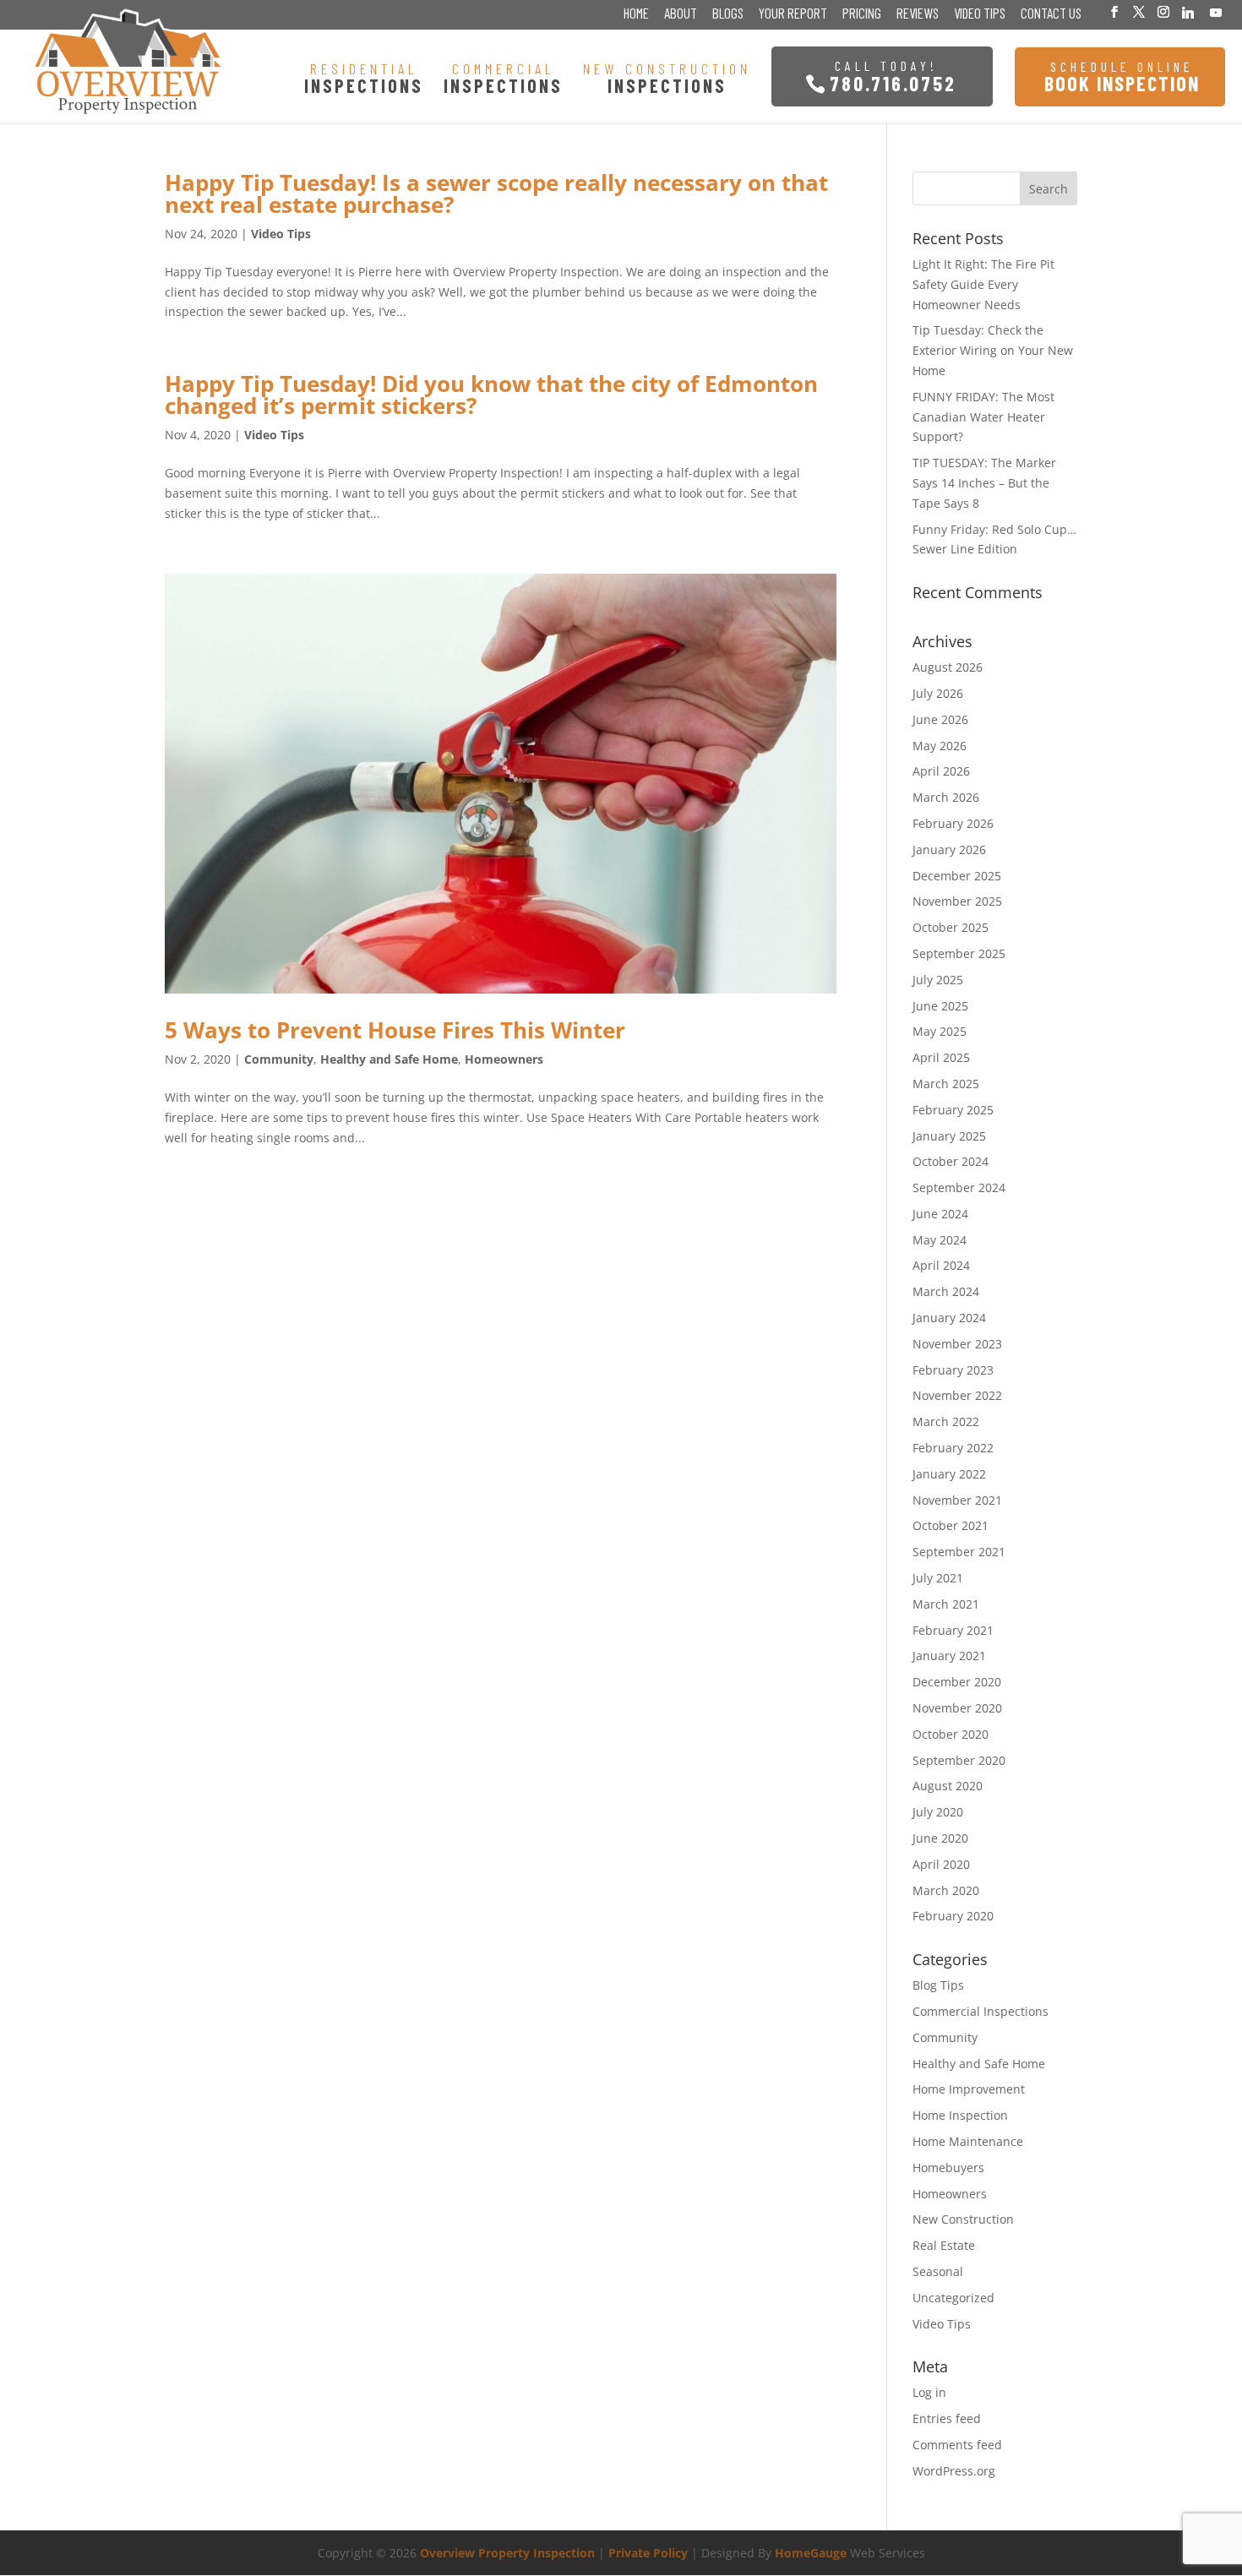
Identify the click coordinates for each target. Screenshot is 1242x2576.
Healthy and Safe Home (389, 1059)
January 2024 (949, 1318)
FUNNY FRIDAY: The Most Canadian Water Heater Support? (983, 417)
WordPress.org (954, 2471)
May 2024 (940, 1240)
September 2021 (959, 1552)
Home (636, 14)
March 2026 (946, 797)
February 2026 (953, 823)
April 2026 (941, 771)
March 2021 (946, 1604)
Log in (929, 2392)
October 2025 (951, 927)
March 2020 (946, 1890)
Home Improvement (969, 2089)
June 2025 (940, 1006)
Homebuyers (948, 2168)
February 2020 (953, 1916)
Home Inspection (960, 2115)
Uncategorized (953, 2298)
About (681, 14)
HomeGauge (811, 2553)
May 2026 (940, 746)
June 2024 (940, 1214)
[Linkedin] (1188, 13)
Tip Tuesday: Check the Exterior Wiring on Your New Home (993, 350)
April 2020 (941, 1864)
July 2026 (938, 693)
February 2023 (953, 1370)
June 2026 (940, 719)
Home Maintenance (968, 2141)
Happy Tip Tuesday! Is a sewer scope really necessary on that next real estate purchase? (496, 193)
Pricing (862, 14)
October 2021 (951, 1525)
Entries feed (947, 2418)
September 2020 (959, 1760)
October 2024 (951, 1161)
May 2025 (940, 1031)
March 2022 (946, 1421)
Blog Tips (938, 1985)
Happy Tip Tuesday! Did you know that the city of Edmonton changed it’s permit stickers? (491, 395)
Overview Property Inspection (507, 2553)
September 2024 (959, 1187)
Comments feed (957, 2445)
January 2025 (949, 1136)
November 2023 (957, 1344)
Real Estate (944, 2245)
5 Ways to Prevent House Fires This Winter (395, 1030)
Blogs (728, 14)
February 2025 (953, 1110)
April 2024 (941, 1265)
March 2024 (946, 1291)
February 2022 (953, 1448)
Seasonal (938, 2271)
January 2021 (949, 1656)
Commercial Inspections (981, 2011)
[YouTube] (1216, 13)
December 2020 (957, 1682)
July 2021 (938, 1578)
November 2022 (957, 1395)
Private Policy (648, 2553)
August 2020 (948, 1786)
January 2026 (949, 850)
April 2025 (941, 1057)
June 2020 (940, 1838)
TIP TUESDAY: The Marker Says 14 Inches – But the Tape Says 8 (984, 483)
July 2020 (938, 1812)
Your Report (793, 14)
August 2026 (948, 667)
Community (279, 1059)
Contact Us (1051, 14)
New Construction (963, 2219)
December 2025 (957, 876)
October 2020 (951, 1734)
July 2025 (938, 980)
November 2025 (957, 901)
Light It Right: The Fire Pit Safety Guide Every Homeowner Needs (983, 284)
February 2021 (953, 1630)
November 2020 (957, 1708)
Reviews (918, 14)
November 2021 (957, 1500)
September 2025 (959, 953)
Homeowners (504, 1059)
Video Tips (980, 14)
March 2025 (946, 1084)
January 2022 (949, 1474)
